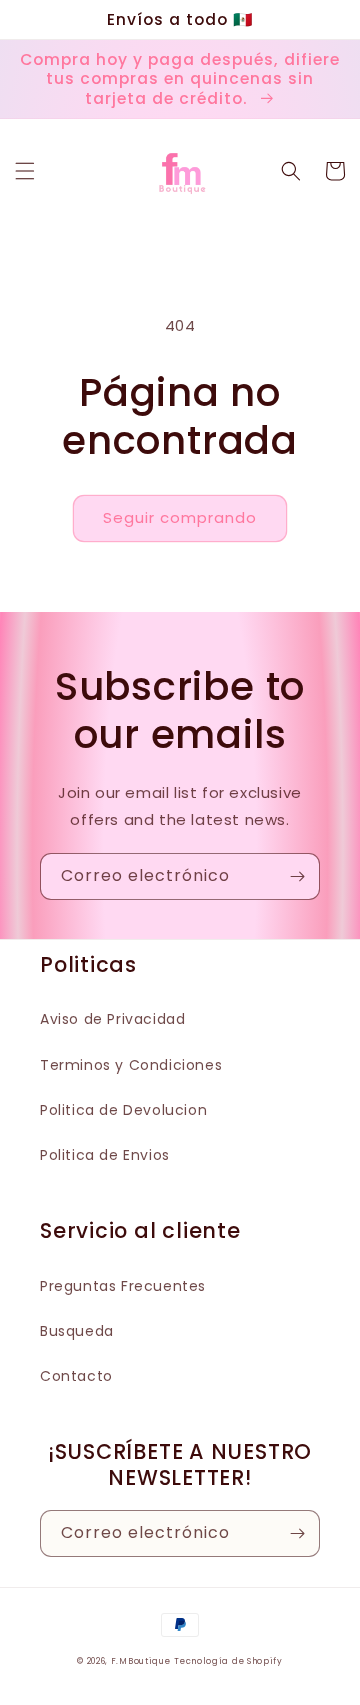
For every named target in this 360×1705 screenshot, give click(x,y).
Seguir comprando (180, 517)
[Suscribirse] (297, 876)
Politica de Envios (105, 1155)
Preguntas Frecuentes (123, 1286)
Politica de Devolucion (123, 1110)
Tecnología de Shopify (228, 1661)
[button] (25, 171)
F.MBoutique (141, 1661)
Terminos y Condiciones (131, 1065)
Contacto (76, 1376)
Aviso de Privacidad (112, 1019)
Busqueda (77, 1331)
